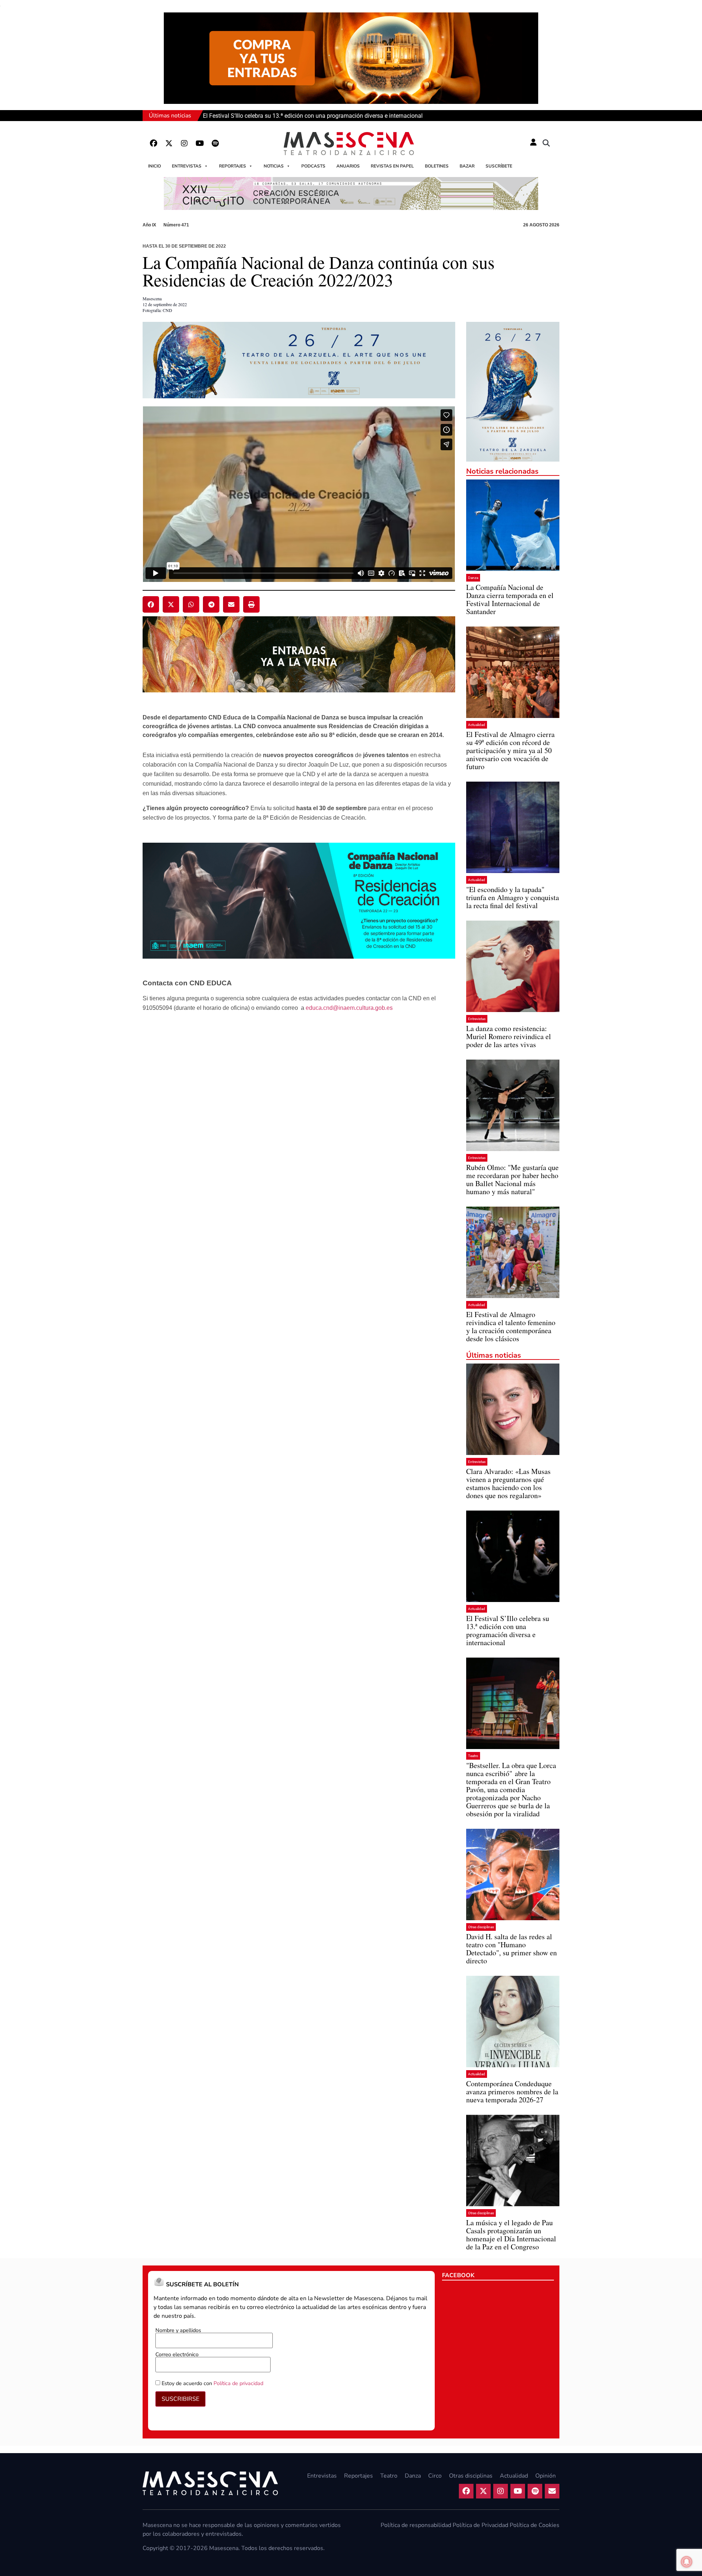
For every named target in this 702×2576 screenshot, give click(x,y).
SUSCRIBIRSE (180, 2399)
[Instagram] (184, 143)
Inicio (154, 166)
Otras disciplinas (481, 1927)
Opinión (546, 2476)
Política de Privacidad (480, 2525)
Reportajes (233, 166)
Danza (473, 578)
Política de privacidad (238, 2383)
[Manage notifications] (687, 2562)
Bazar (467, 166)
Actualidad (477, 725)
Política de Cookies (535, 2525)
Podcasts (313, 166)
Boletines (437, 166)
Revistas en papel (392, 166)
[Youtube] (200, 143)
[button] (546, 143)
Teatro (473, 1756)
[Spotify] (215, 143)
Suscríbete (499, 166)
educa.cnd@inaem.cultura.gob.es (349, 1008)
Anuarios (348, 166)
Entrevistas (187, 166)
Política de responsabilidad (416, 2525)
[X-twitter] (169, 143)
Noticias (274, 166)
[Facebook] (154, 143)
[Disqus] (299, 1133)
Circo (435, 2476)
